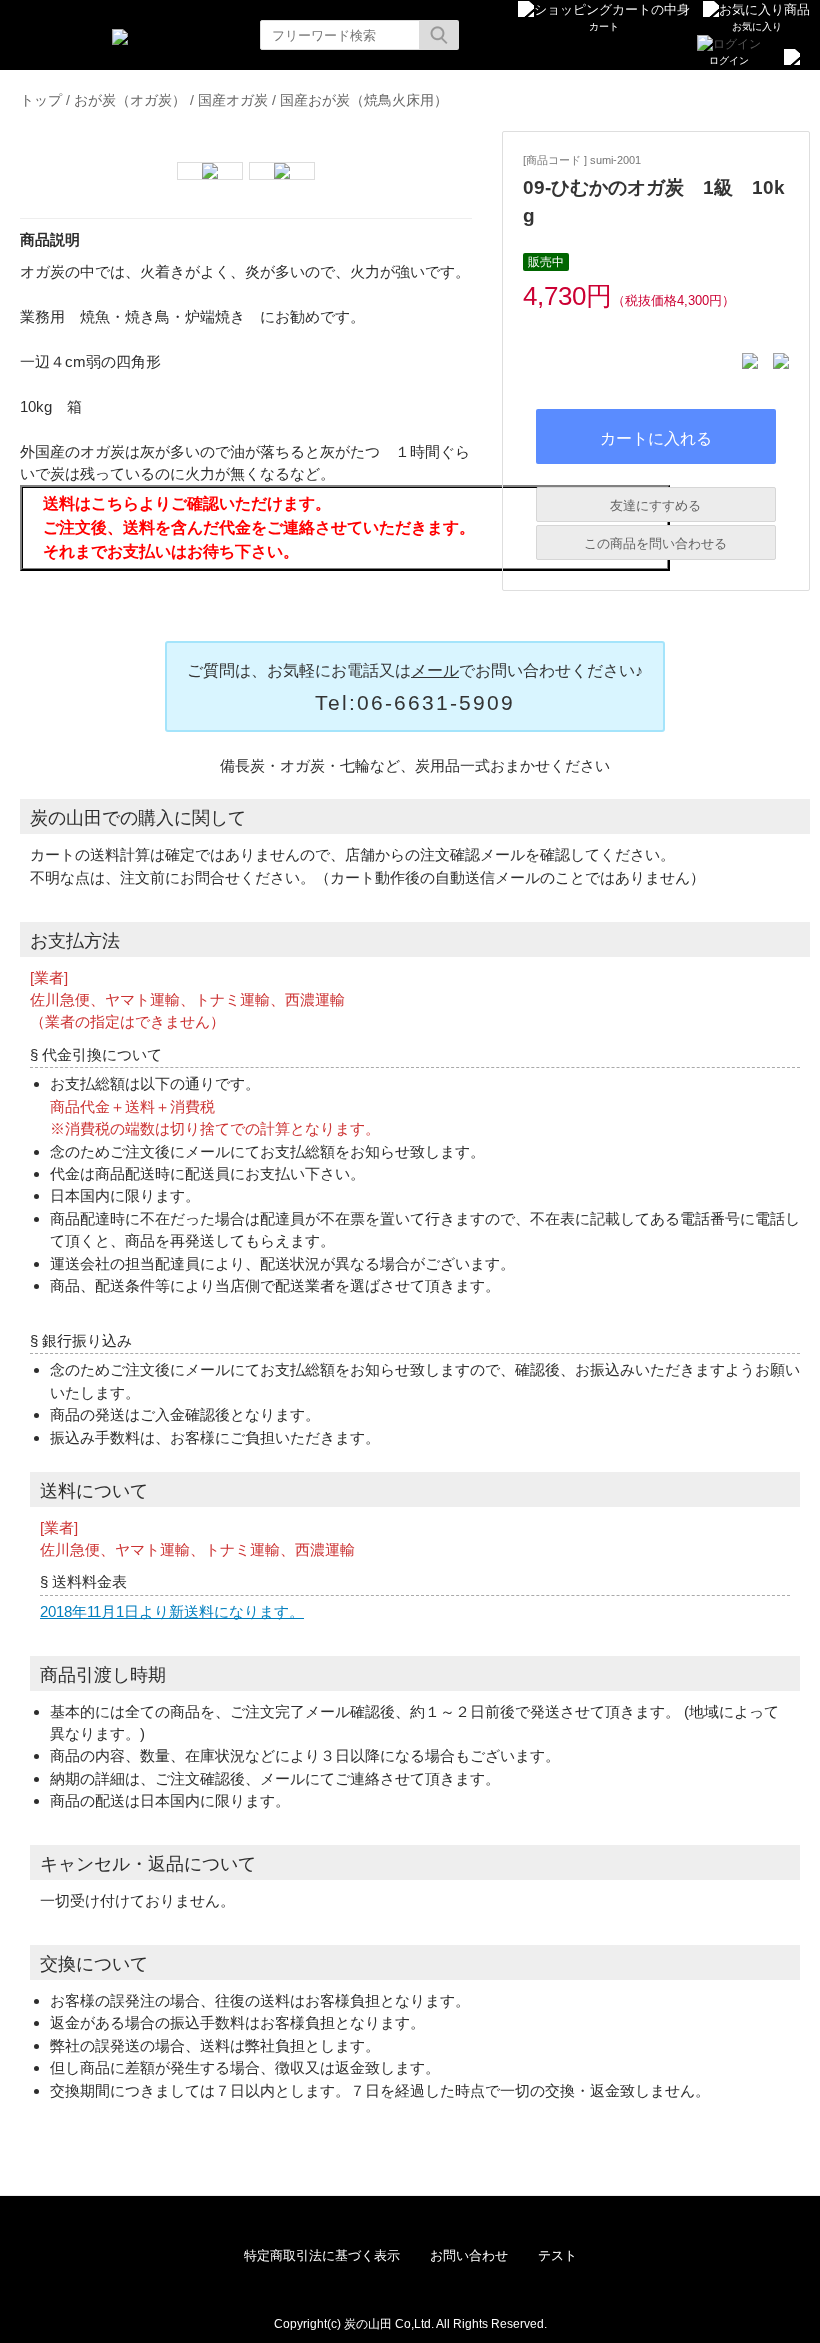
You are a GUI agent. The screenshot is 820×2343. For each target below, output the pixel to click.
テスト (557, 2255)
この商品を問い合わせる (655, 543)
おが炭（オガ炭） (130, 100)
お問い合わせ (469, 2255)
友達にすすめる (655, 505)
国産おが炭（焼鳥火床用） (364, 100)
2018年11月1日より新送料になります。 (172, 1611)
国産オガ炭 (233, 100)
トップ (41, 100)
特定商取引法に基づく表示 (322, 2255)
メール (435, 670)
